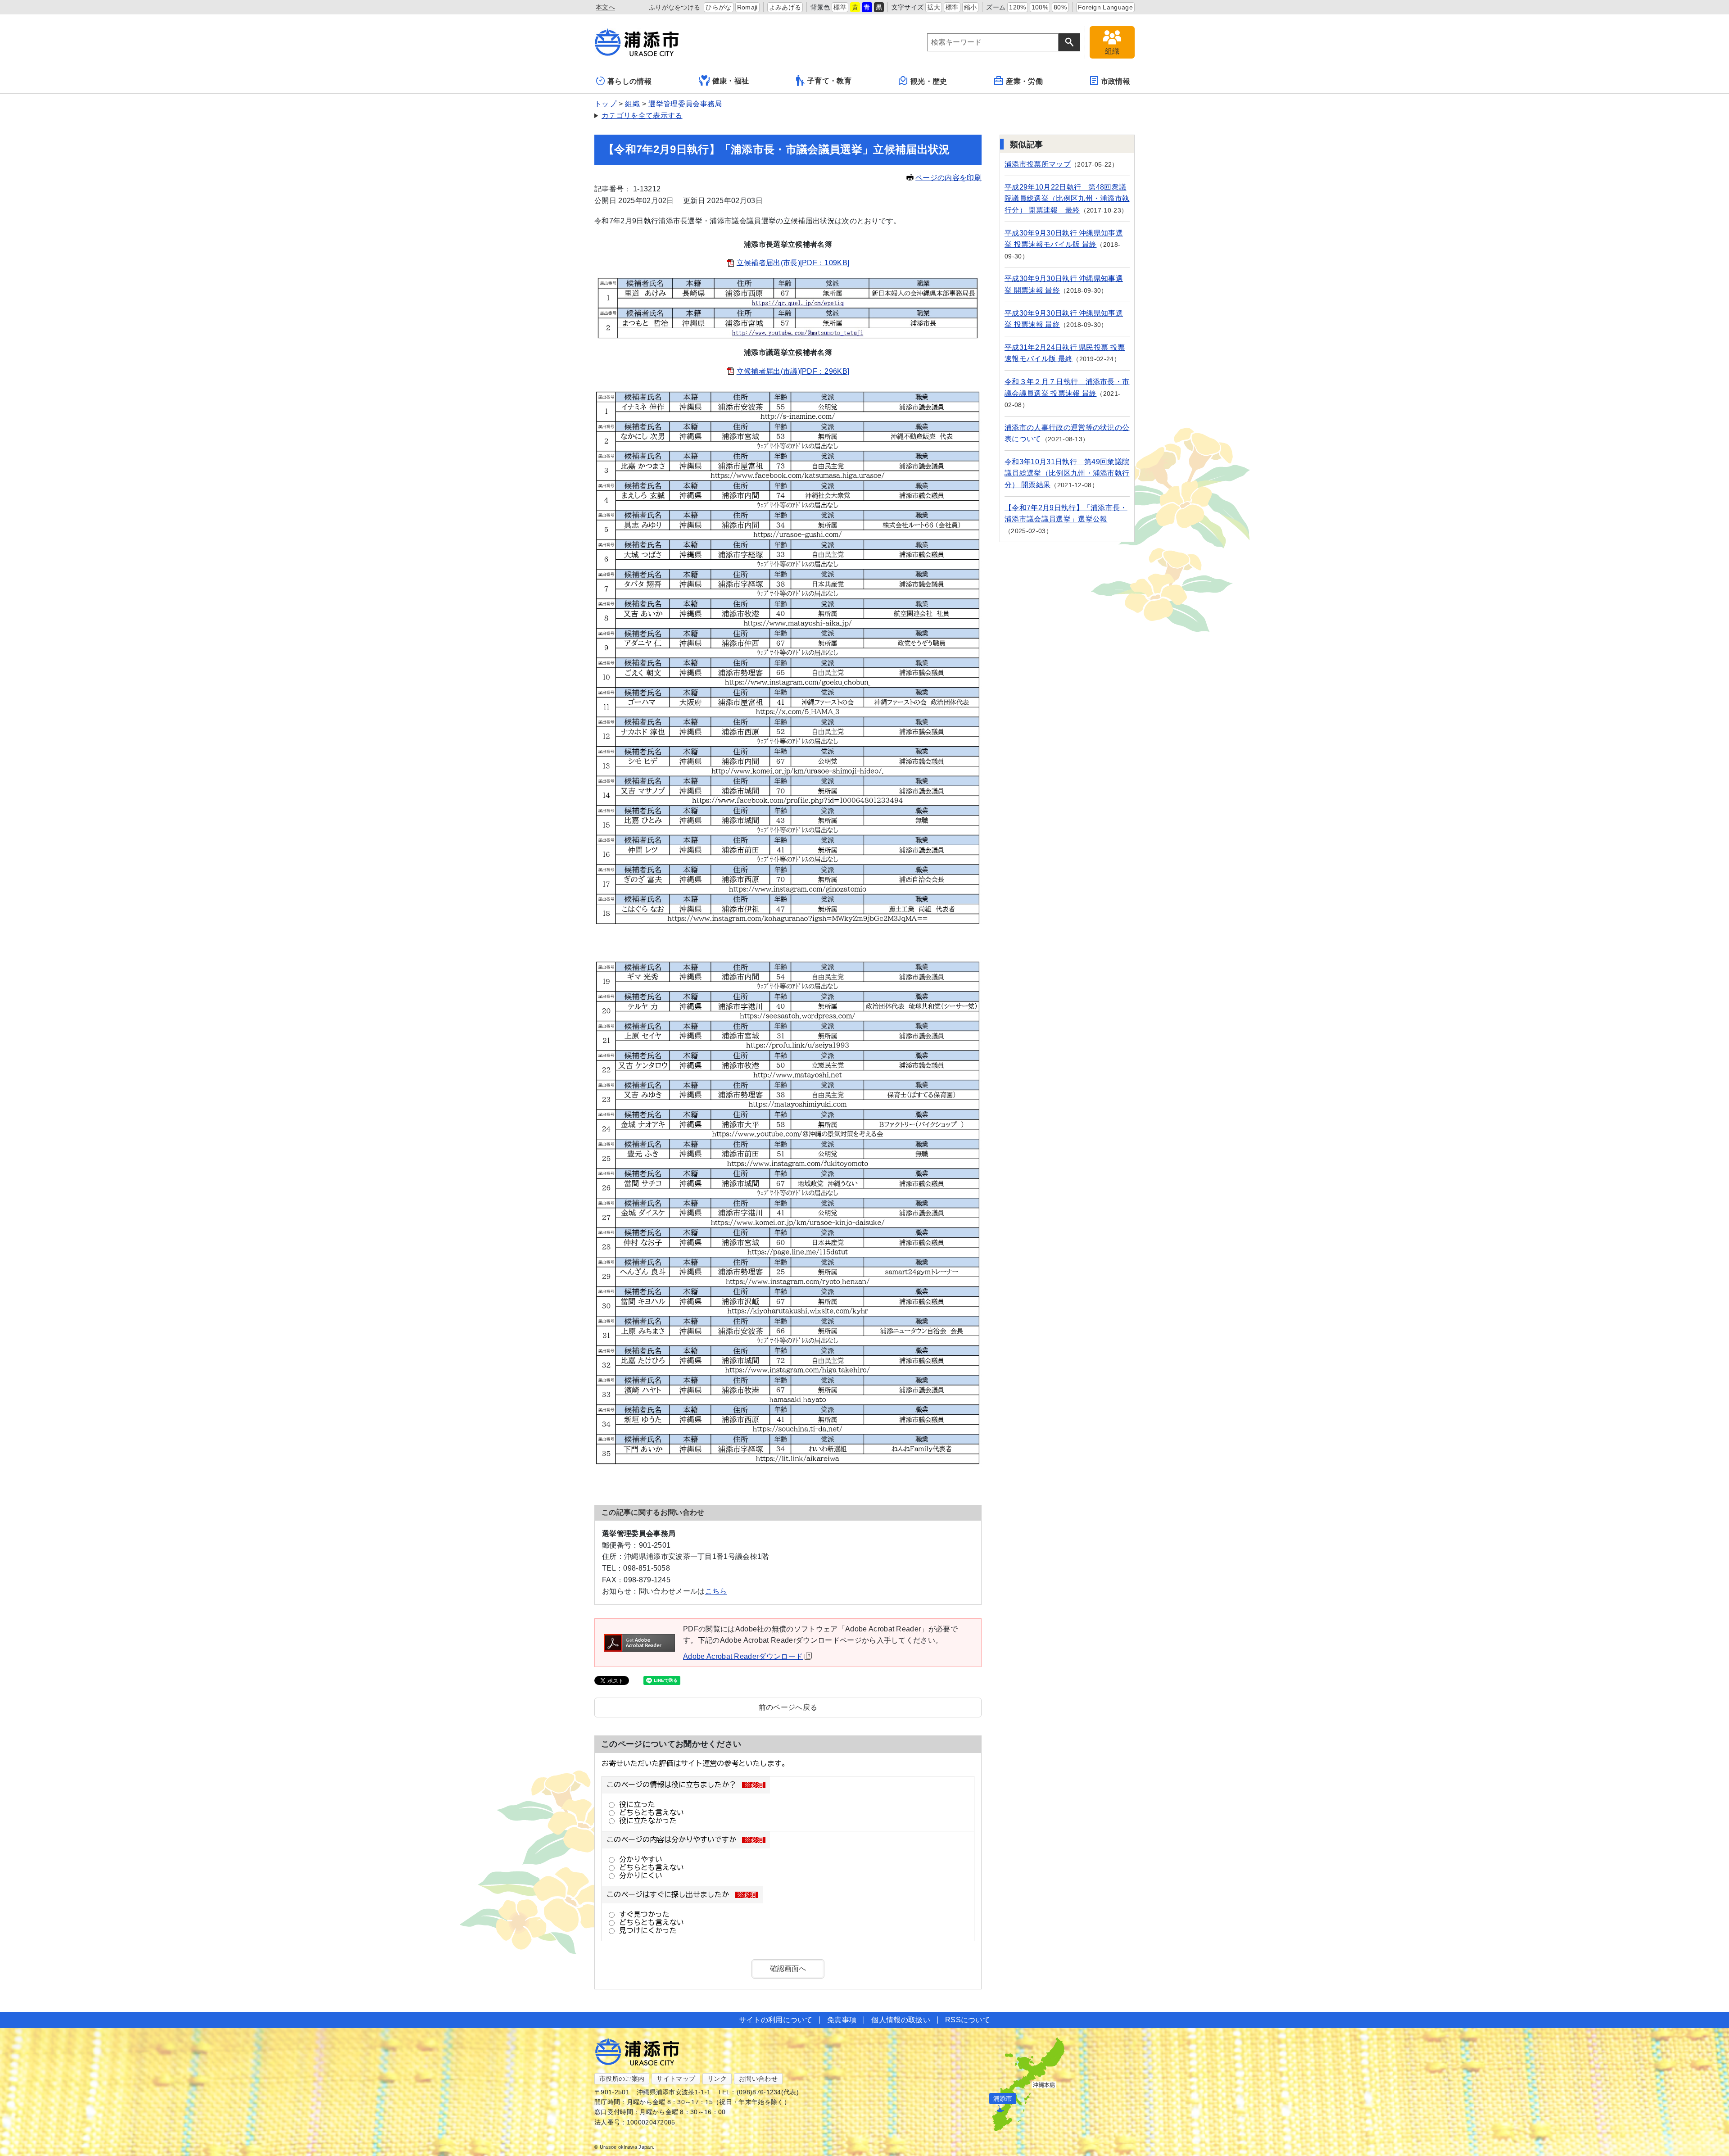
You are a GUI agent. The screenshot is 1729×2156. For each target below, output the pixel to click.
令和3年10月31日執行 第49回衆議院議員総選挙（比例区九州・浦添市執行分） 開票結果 (1067, 473)
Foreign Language (1105, 7)
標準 (840, 7)
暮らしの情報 (629, 81)
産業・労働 (1024, 81)
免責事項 (842, 2020)
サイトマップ (676, 2079)
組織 (632, 104)
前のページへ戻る (788, 1707)
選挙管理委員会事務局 (685, 104)
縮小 (971, 7)
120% (1017, 7)
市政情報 (1116, 81)
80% (1060, 7)
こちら (716, 1591)
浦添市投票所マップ (1038, 164)
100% (1040, 7)
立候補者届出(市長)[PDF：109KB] (793, 263)
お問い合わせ (758, 2079)
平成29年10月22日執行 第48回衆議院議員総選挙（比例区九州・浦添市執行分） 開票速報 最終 (1067, 199)
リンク (717, 2079)
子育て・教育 (829, 81)
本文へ (605, 7)
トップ (605, 104)
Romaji (747, 7)
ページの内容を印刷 (948, 178)
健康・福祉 (731, 81)
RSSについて (968, 2020)
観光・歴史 (929, 81)
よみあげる (785, 7)
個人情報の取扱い (901, 2020)
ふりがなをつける (675, 7)
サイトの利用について (776, 2020)
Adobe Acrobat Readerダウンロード (743, 1656)
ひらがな (718, 7)
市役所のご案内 (622, 2079)
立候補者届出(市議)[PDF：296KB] (793, 371)
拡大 (934, 7)
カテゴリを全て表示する (642, 115)
